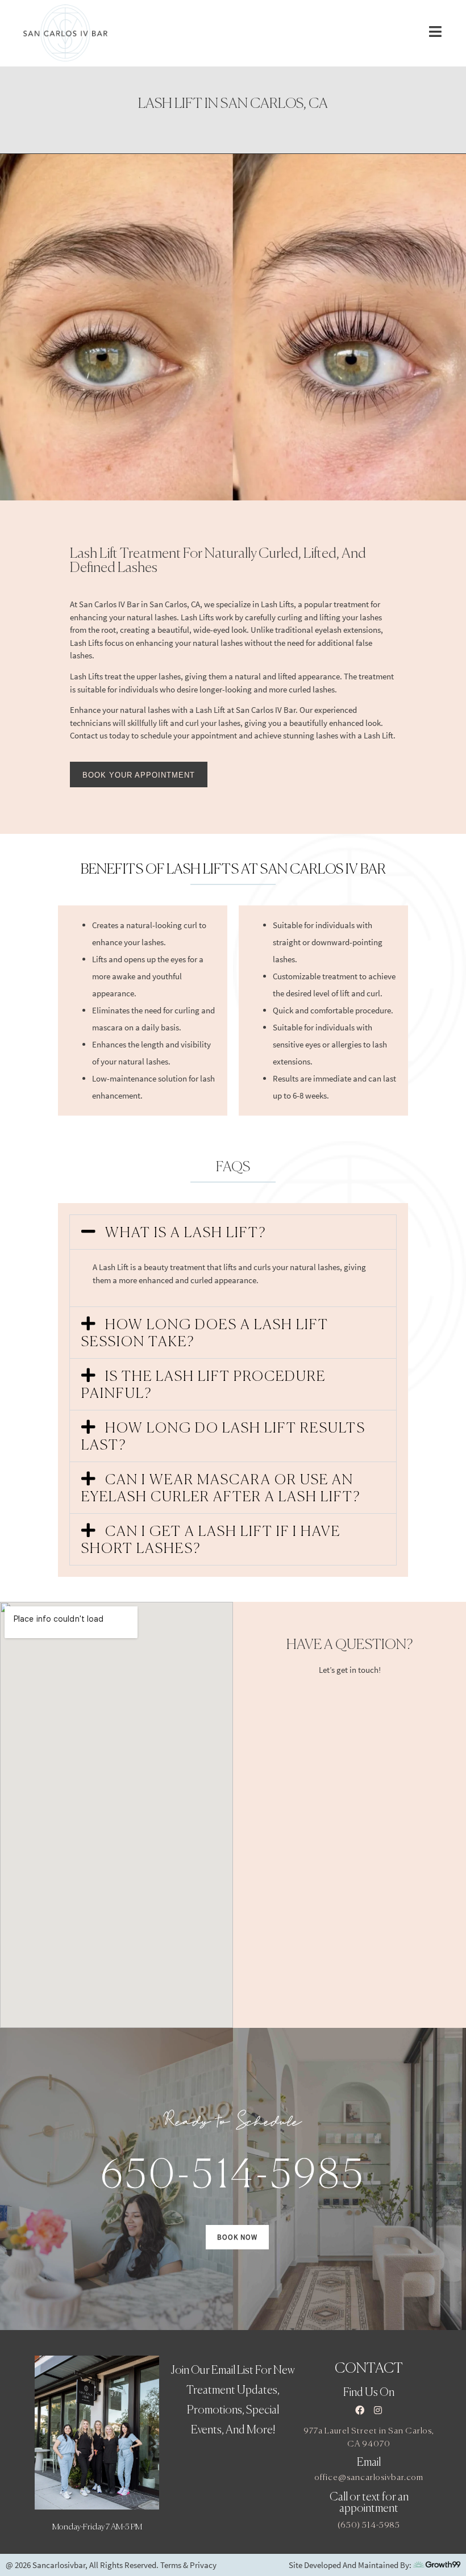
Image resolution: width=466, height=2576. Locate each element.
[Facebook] (360, 2410)
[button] (233, 1232)
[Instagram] (378, 2410)
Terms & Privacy (188, 2565)
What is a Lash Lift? (186, 1233)
